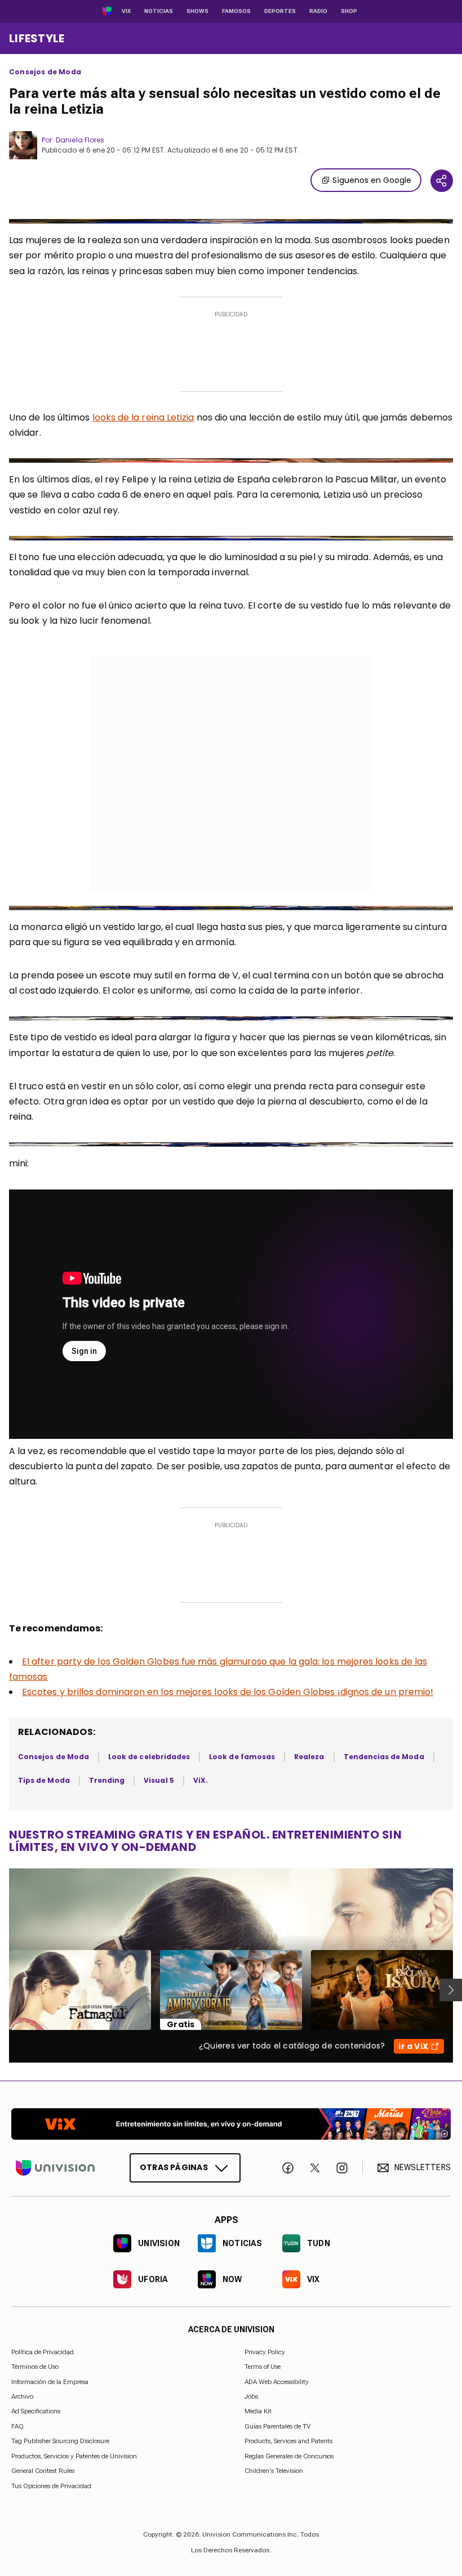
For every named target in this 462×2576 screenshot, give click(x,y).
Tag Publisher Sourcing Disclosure (60, 2441)
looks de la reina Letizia (143, 417)
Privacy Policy (265, 2352)
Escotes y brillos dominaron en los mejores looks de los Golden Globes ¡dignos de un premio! (228, 1692)
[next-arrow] (451, 1990)
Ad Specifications (36, 2411)
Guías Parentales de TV (277, 2426)
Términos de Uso (35, 2367)
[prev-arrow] (2, 1990)
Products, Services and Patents (288, 2441)
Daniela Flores (80, 140)
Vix (126, 11)
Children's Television (274, 2471)
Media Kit (258, 2411)
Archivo (22, 2396)
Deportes (280, 11)
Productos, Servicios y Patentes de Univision (74, 2456)
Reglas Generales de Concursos (289, 2456)
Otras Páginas (174, 2167)
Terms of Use (263, 2367)
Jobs (251, 2396)
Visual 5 (159, 1780)
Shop (349, 11)
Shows (197, 11)
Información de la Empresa (50, 2381)
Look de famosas (242, 1757)
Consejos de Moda (45, 72)
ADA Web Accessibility (277, 2381)
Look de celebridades (149, 1757)
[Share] (442, 181)
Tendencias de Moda (384, 1757)
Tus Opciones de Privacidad (51, 2486)
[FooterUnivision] (55, 2168)
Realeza (309, 1757)
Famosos (236, 11)
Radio (318, 11)
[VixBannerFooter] (231, 2124)
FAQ (17, 2426)
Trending (107, 1780)
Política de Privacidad (43, 2352)
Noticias (159, 11)
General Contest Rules (43, 2471)
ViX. (201, 1780)
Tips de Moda (44, 1780)
